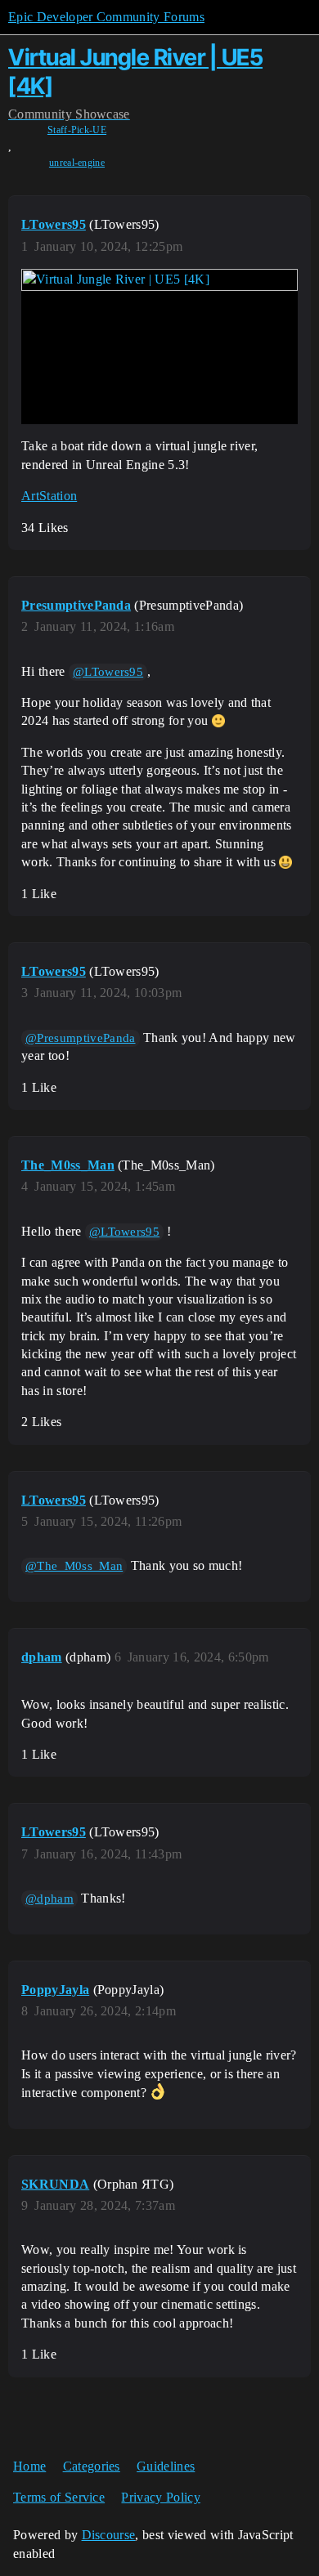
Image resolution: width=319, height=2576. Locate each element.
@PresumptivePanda (80, 1038)
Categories (92, 2466)
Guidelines (166, 2466)
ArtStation (49, 496)
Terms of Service (59, 2497)
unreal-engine (77, 163)
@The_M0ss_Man (74, 1566)
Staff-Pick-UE (77, 130)
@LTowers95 (108, 672)
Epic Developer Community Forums (106, 17)
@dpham (49, 1898)
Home (29, 2466)
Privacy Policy (160, 2497)
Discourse (109, 2535)
